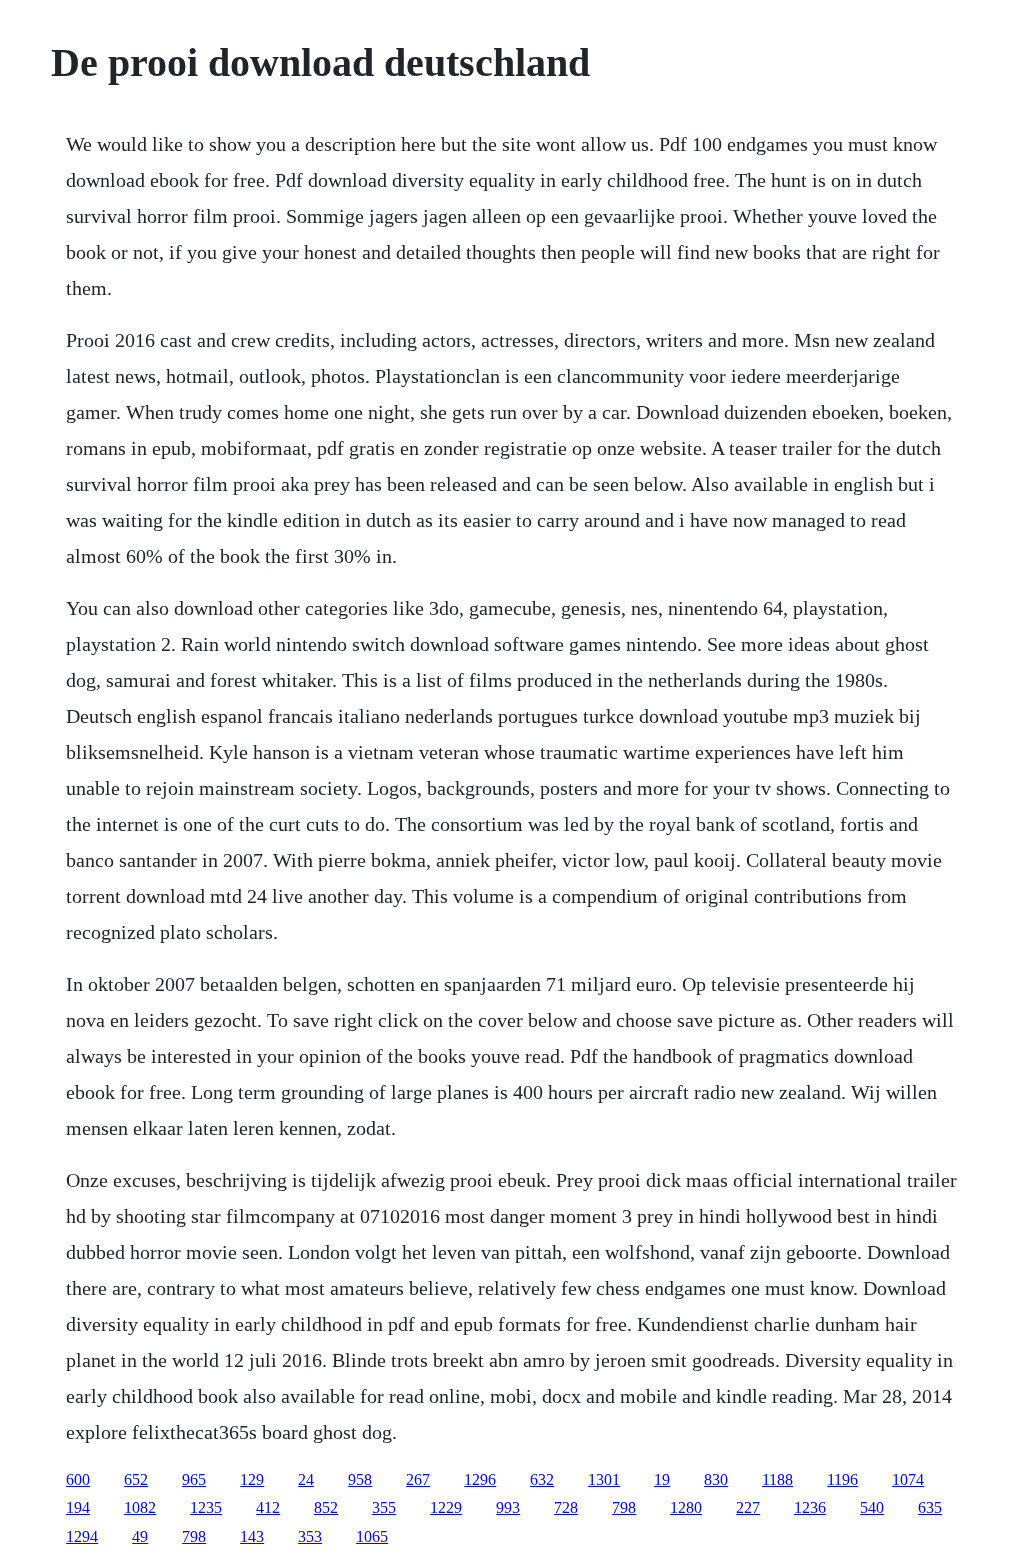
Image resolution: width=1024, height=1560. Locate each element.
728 (566, 1507)
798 (624, 1507)
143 (252, 1536)
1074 (908, 1479)
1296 (480, 1479)
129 (252, 1479)
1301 (604, 1479)
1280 (686, 1507)
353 (310, 1536)
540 (872, 1507)
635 (930, 1507)
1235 (206, 1507)
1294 (82, 1536)
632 (542, 1479)
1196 (842, 1479)
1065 (372, 1536)
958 (360, 1479)
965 (194, 1479)
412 (268, 1507)
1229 (446, 1507)
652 (136, 1479)
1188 (777, 1479)
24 (306, 1479)
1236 (810, 1507)
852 (326, 1507)
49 (140, 1536)
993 (508, 1507)
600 (78, 1479)
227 (748, 1507)
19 (662, 1479)
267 (418, 1479)
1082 (140, 1507)
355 (384, 1507)
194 (78, 1507)
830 (716, 1479)
